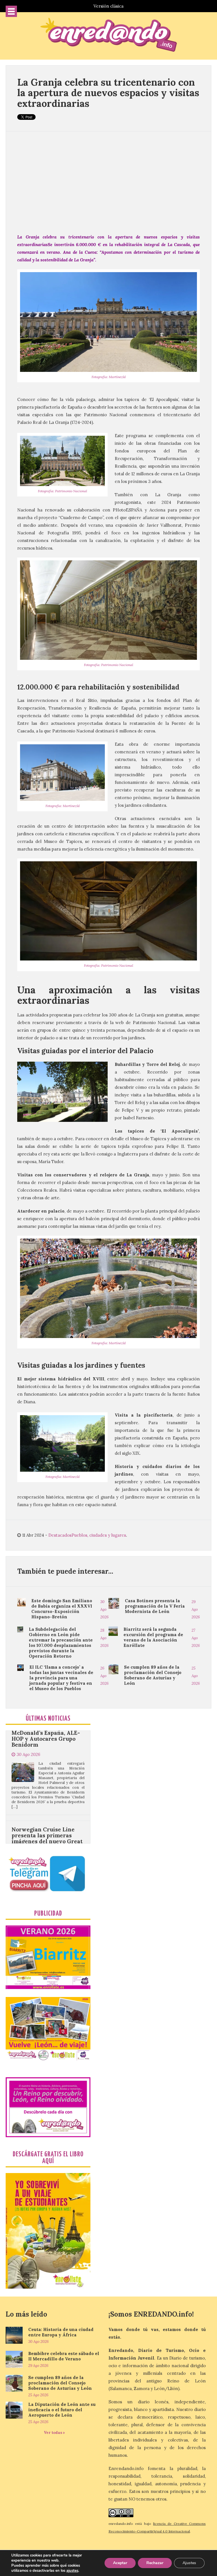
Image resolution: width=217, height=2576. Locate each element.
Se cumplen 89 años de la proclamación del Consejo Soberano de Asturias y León (153, 1675)
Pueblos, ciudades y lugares (99, 1535)
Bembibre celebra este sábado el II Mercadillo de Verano (64, 2356)
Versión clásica (108, 6)
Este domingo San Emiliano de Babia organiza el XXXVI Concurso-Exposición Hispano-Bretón (62, 1609)
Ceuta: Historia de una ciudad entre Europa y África (61, 2332)
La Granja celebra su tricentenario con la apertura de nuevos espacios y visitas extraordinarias (108, 93)
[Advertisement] (108, 182)
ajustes (72, 2571)
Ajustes (189, 2563)
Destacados (60, 1535)
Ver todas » (54, 2433)
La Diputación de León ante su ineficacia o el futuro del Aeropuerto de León (62, 2410)
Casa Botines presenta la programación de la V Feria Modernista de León (155, 1606)
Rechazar (155, 2563)
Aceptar (120, 2563)
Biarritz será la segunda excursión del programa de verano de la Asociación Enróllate (153, 1637)
